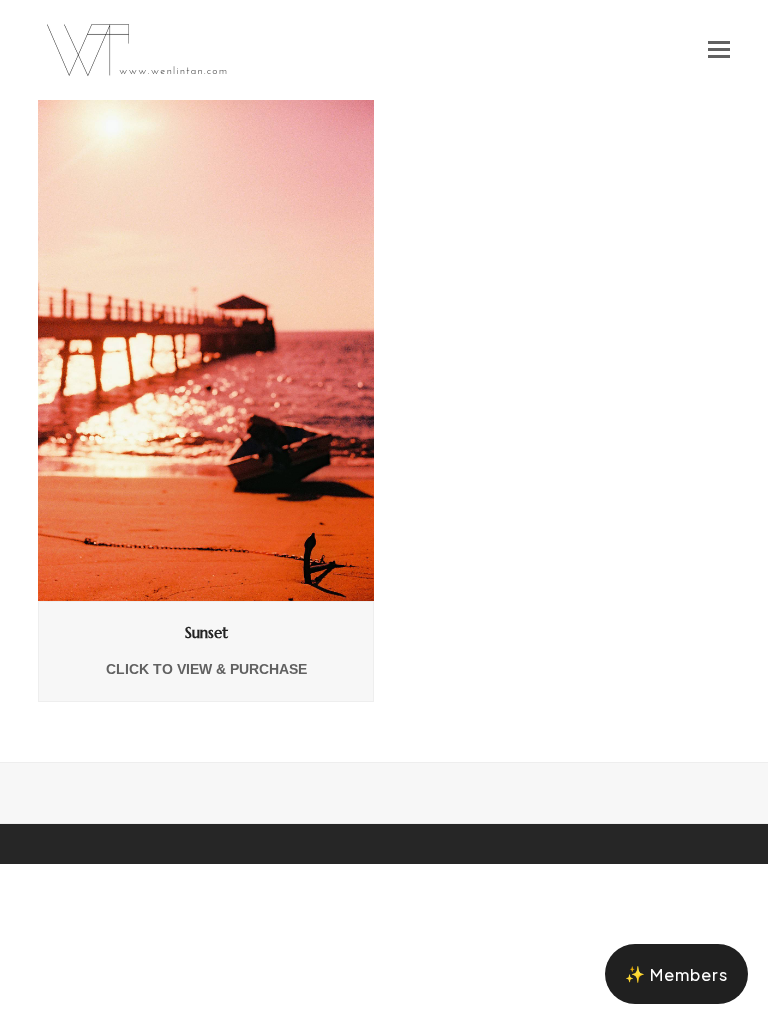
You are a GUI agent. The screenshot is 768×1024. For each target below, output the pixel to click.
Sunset (206, 632)
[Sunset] (206, 349)
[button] (719, 50)
